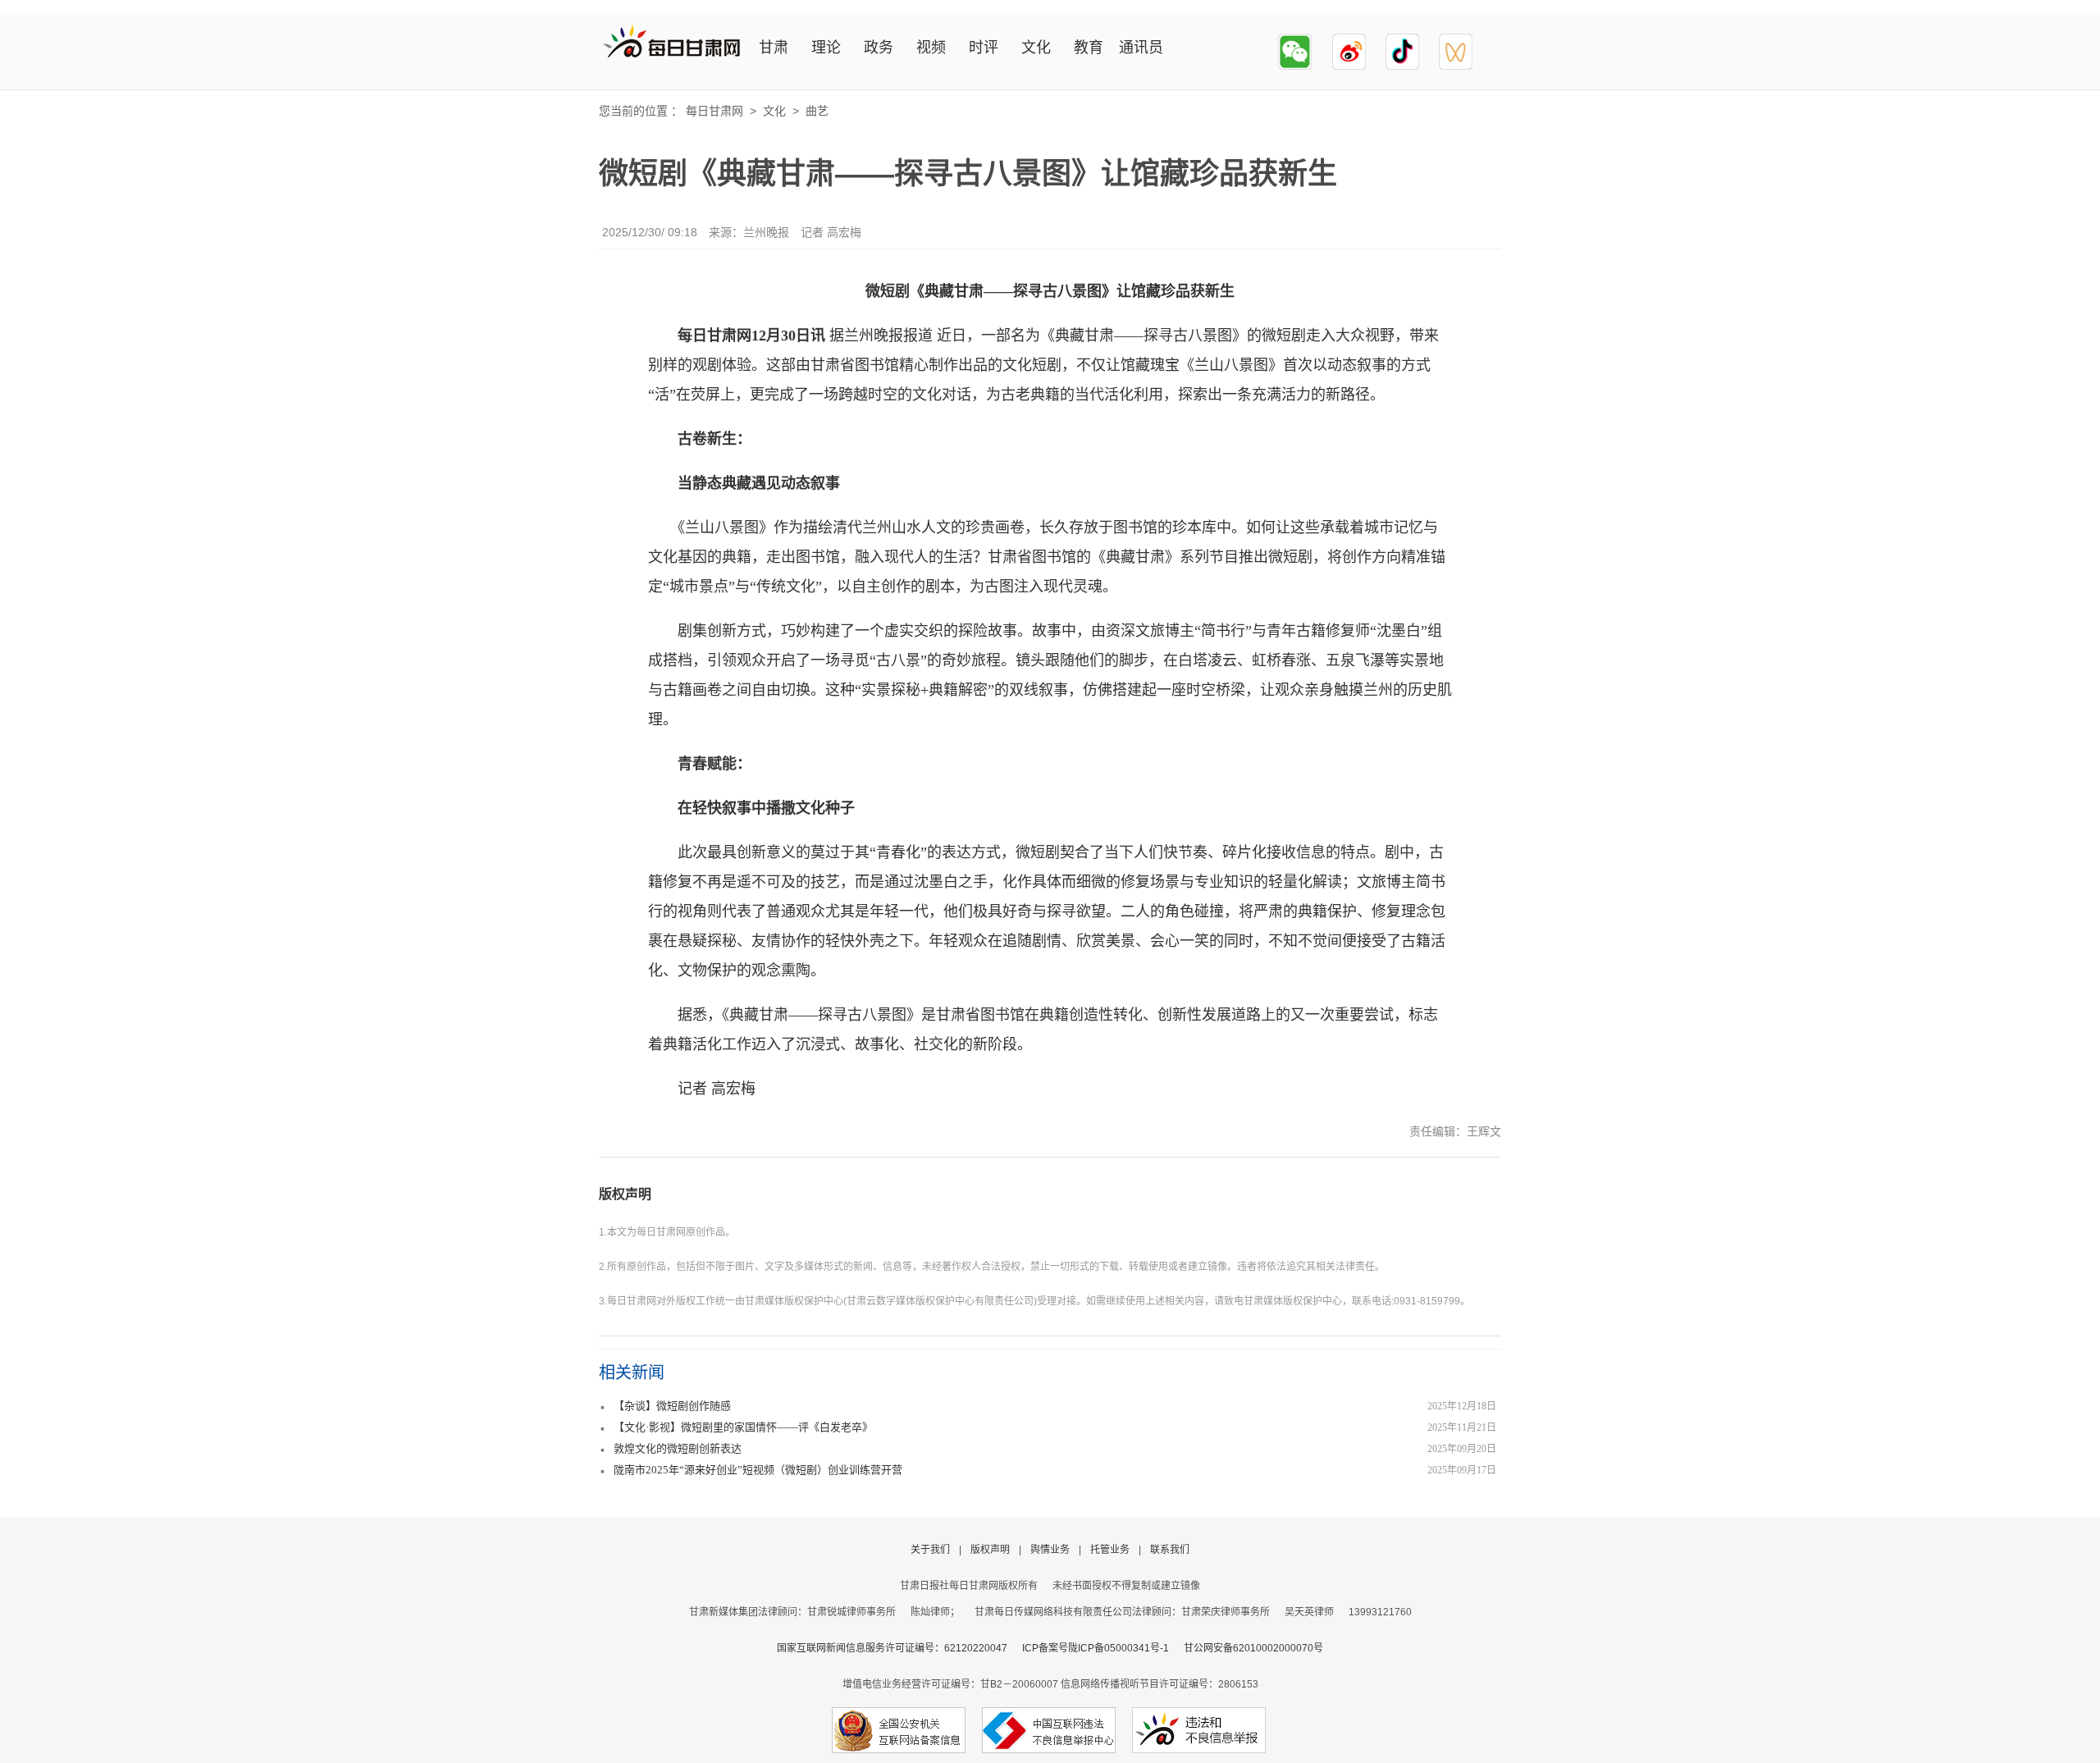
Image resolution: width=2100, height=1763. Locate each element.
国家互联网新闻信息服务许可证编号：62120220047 (899, 1648)
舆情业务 (1050, 1550)
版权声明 (625, 1194)
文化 (1036, 48)
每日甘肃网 (714, 111)
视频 (931, 48)
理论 (826, 48)
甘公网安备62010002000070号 (1253, 1648)
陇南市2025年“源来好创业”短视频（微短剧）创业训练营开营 (758, 1470)
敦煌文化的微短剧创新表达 (678, 1448)
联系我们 (1170, 1550)
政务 (879, 48)
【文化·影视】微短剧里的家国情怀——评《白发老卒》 (743, 1427)
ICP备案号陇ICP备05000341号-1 (1096, 1648)
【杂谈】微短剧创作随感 (672, 1406)
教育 (1089, 48)
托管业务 (1110, 1550)
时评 (984, 48)
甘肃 (774, 48)
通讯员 (1141, 48)
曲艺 (817, 111)
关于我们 (930, 1550)
